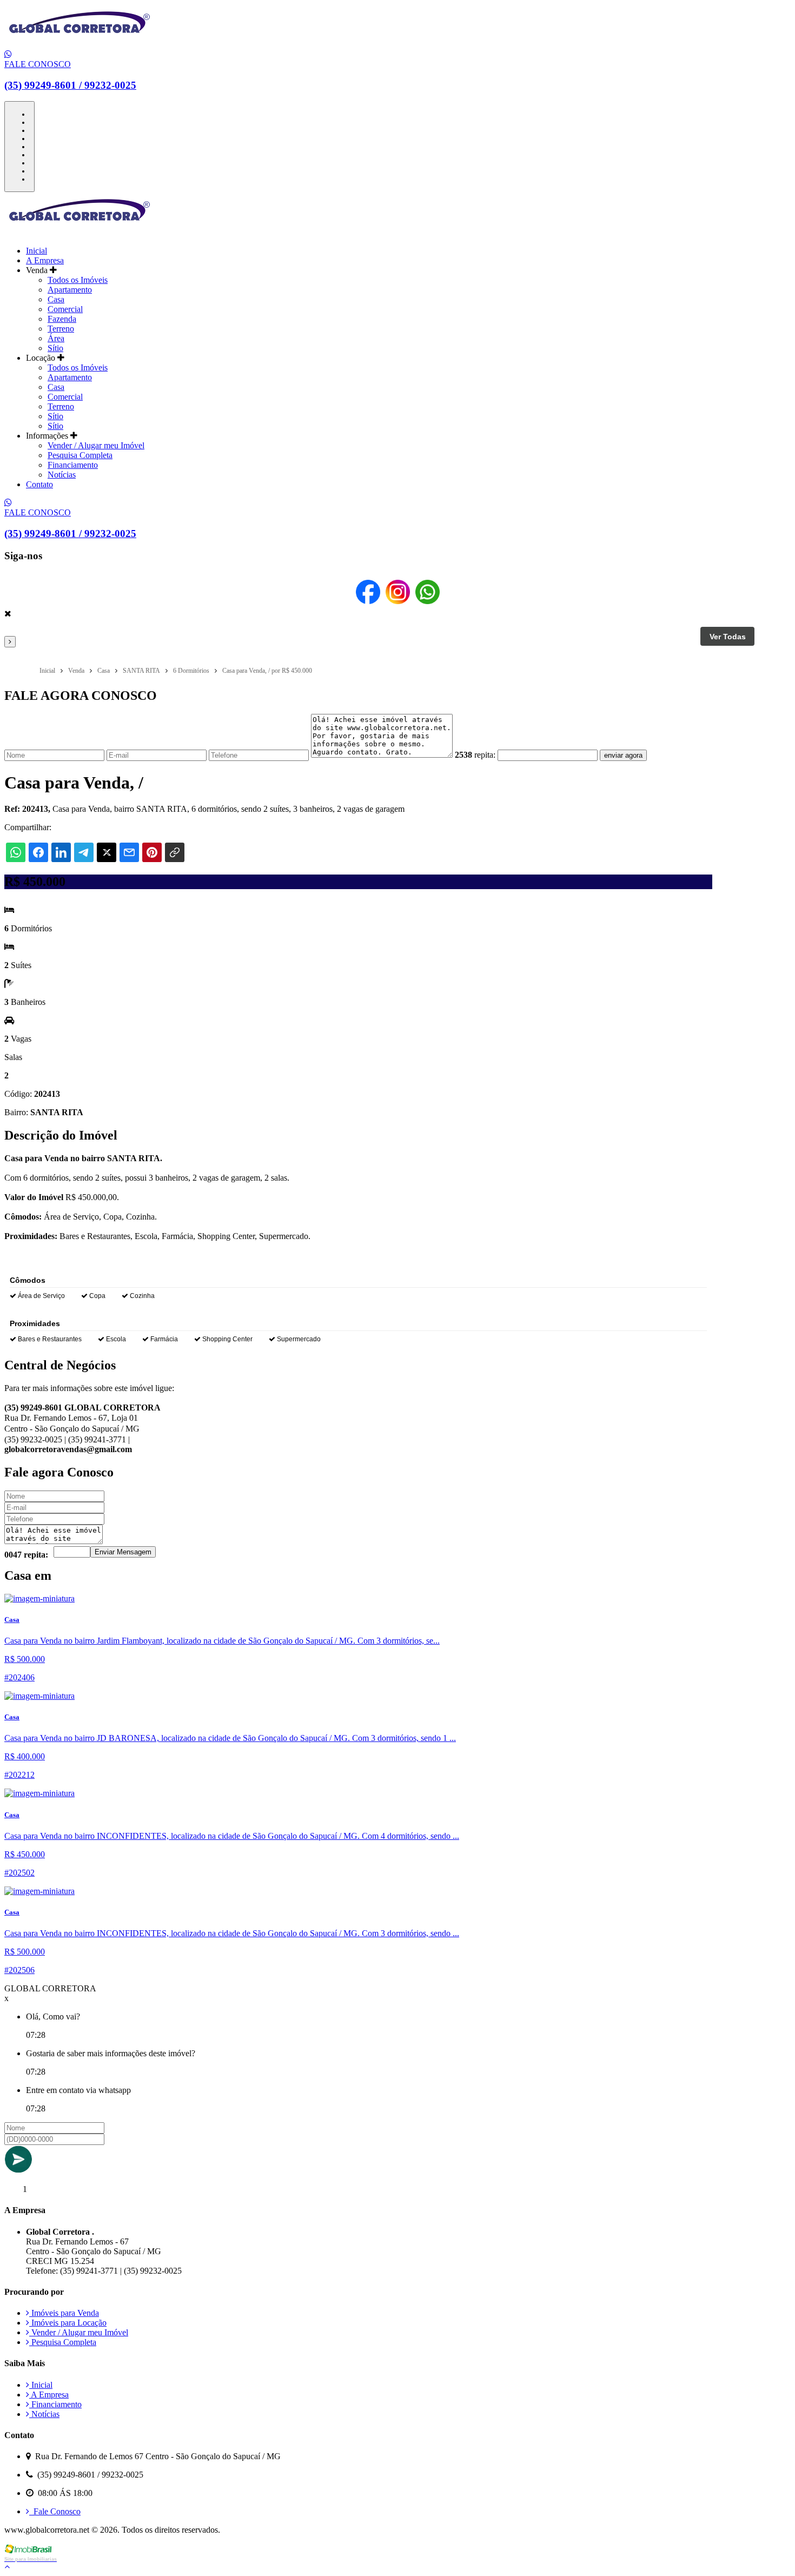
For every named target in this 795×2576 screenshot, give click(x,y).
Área (56, 338)
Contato (39, 484)
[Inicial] (79, 45)
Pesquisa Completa (80, 455)
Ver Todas (728, 637)
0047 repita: (26, 1555)
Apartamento (70, 290)
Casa (56, 299)
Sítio (55, 348)
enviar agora (623, 755)
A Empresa (45, 260)
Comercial (65, 309)
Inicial (37, 251)
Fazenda (62, 319)
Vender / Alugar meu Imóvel (96, 445)
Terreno (61, 329)
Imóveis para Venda (64, 2313)
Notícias (62, 475)
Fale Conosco (55, 2511)
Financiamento (73, 465)
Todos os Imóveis (78, 280)
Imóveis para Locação (68, 2323)
